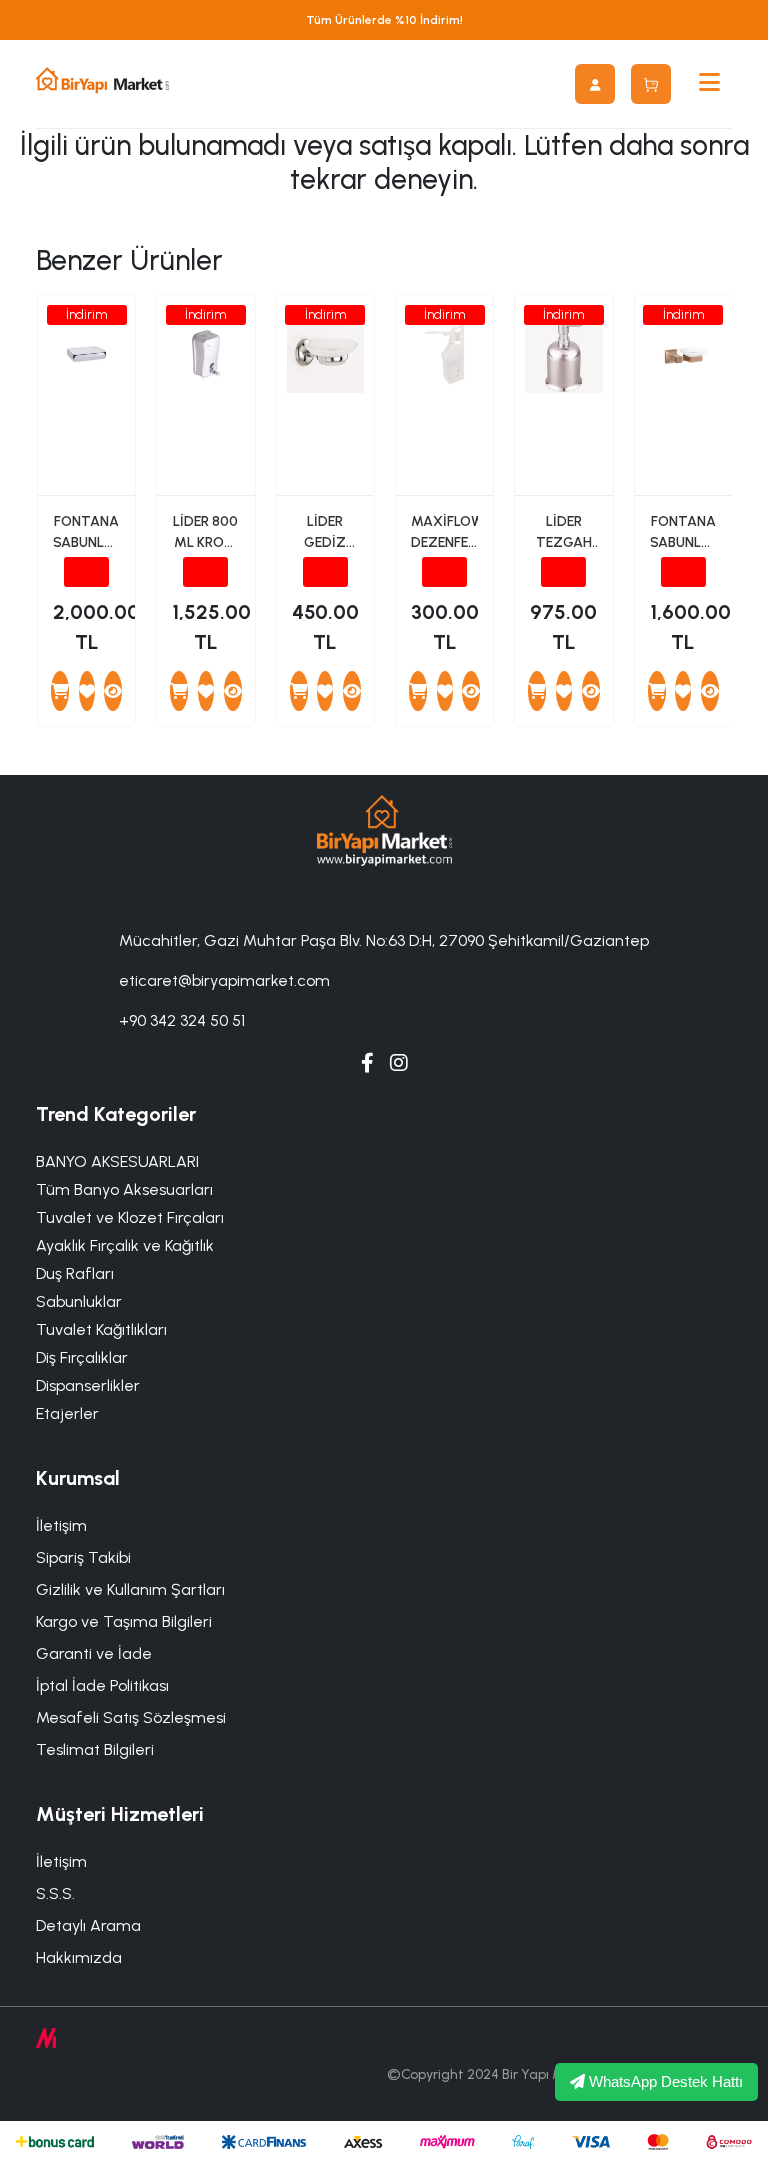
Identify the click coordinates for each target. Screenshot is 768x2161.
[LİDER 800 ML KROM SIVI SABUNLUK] (233, 691)
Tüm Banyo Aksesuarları (124, 1189)
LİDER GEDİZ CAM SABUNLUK (325, 533)
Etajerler (67, 1413)
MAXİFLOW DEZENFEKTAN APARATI (444, 533)
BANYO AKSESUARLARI (117, 1161)
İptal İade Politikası (102, 1685)
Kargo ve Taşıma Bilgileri (124, 1621)
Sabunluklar (79, 1301)
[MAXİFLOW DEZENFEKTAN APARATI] (471, 691)
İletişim (61, 1525)
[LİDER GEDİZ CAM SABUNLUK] (352, 691)
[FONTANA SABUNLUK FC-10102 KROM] (113, 691)
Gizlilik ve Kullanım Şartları (130, 1589)
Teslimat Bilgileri (95, 1749)
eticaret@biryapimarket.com (224, 980)
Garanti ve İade (94, 1653)
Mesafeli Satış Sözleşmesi (131, 1717)
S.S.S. (55, 1893)
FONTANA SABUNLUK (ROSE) (683, 533)
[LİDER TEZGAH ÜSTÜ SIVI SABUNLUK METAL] (591, 691)
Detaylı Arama (88, 1925)
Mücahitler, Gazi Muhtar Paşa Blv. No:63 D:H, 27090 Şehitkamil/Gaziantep (384, 940)
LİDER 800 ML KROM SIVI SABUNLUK (205, 533)
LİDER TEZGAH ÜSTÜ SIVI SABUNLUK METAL (563, 533)
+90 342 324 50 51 (182, 1020)
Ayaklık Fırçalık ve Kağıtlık (125, 1245)
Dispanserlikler (88, 1385)
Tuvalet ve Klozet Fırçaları (130, 1217)
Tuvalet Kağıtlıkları (101, 1329)
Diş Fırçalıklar (82, 1357)
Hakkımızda (79, 1957)
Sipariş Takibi (83, 1557)
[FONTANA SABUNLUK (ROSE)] (710, 691)
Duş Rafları (75, 1273)
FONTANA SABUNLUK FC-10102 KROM (86, 533)
